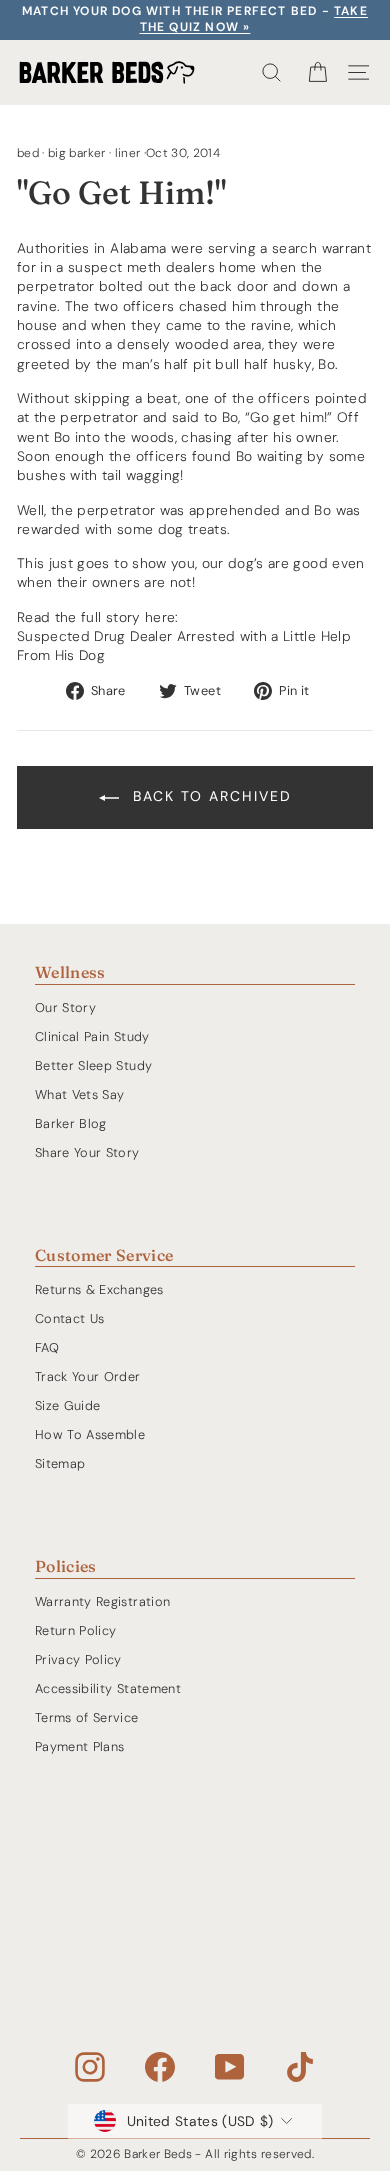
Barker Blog (71, 1123)
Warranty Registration (102, 1601)
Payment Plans (80, 1746)
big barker (76, 153)
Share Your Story (87, 1152)
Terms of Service (87, 1717)
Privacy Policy (78, 1659)
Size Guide (67, 1405)
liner (128, 153)
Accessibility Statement (108, 1688)
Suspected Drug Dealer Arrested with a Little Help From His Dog (184, 645)
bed (28, 153)
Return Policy (76, 1630)
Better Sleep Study (93, 1065)
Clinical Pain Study (92, 1036)
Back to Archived (209, 796)
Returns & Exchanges (99, 1289)
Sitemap (60, 1463)
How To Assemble (90, 1434)
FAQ (47, 1347)
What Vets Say (80, 1094)
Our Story (65, 1007)
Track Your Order (88, 1376)
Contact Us (69, 1318)
